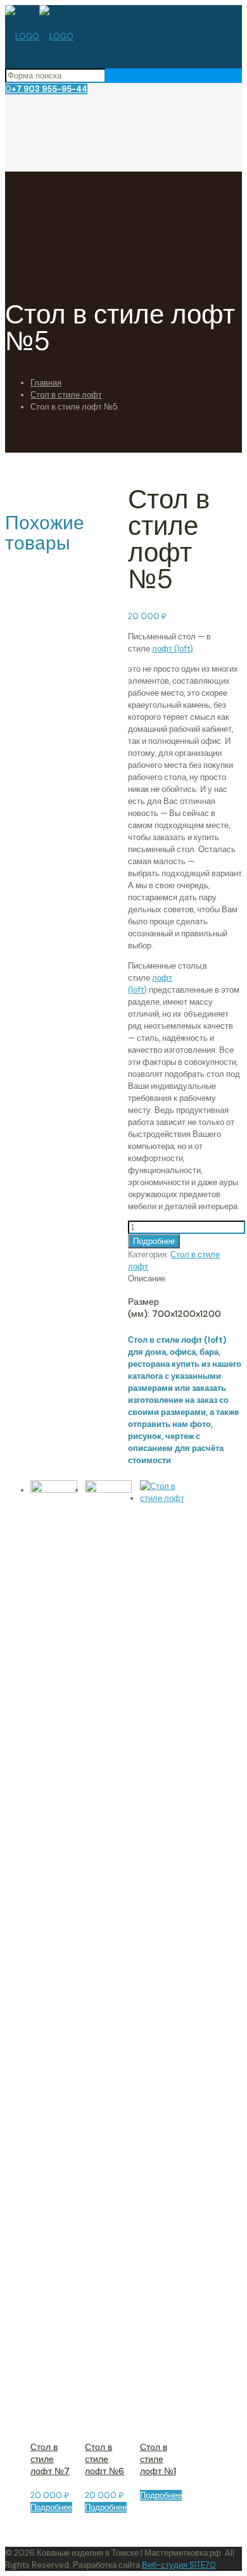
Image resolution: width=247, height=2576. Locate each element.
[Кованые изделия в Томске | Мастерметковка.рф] (39, 36)
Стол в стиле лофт (66, 395)
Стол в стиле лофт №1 (158, 2459)
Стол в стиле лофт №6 (104, 2459)
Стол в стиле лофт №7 (50, 2459)
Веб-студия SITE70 (179, 2565)
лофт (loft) (173, 649)
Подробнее (154, 1241)
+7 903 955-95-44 (49, 89)
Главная (46, 383)
